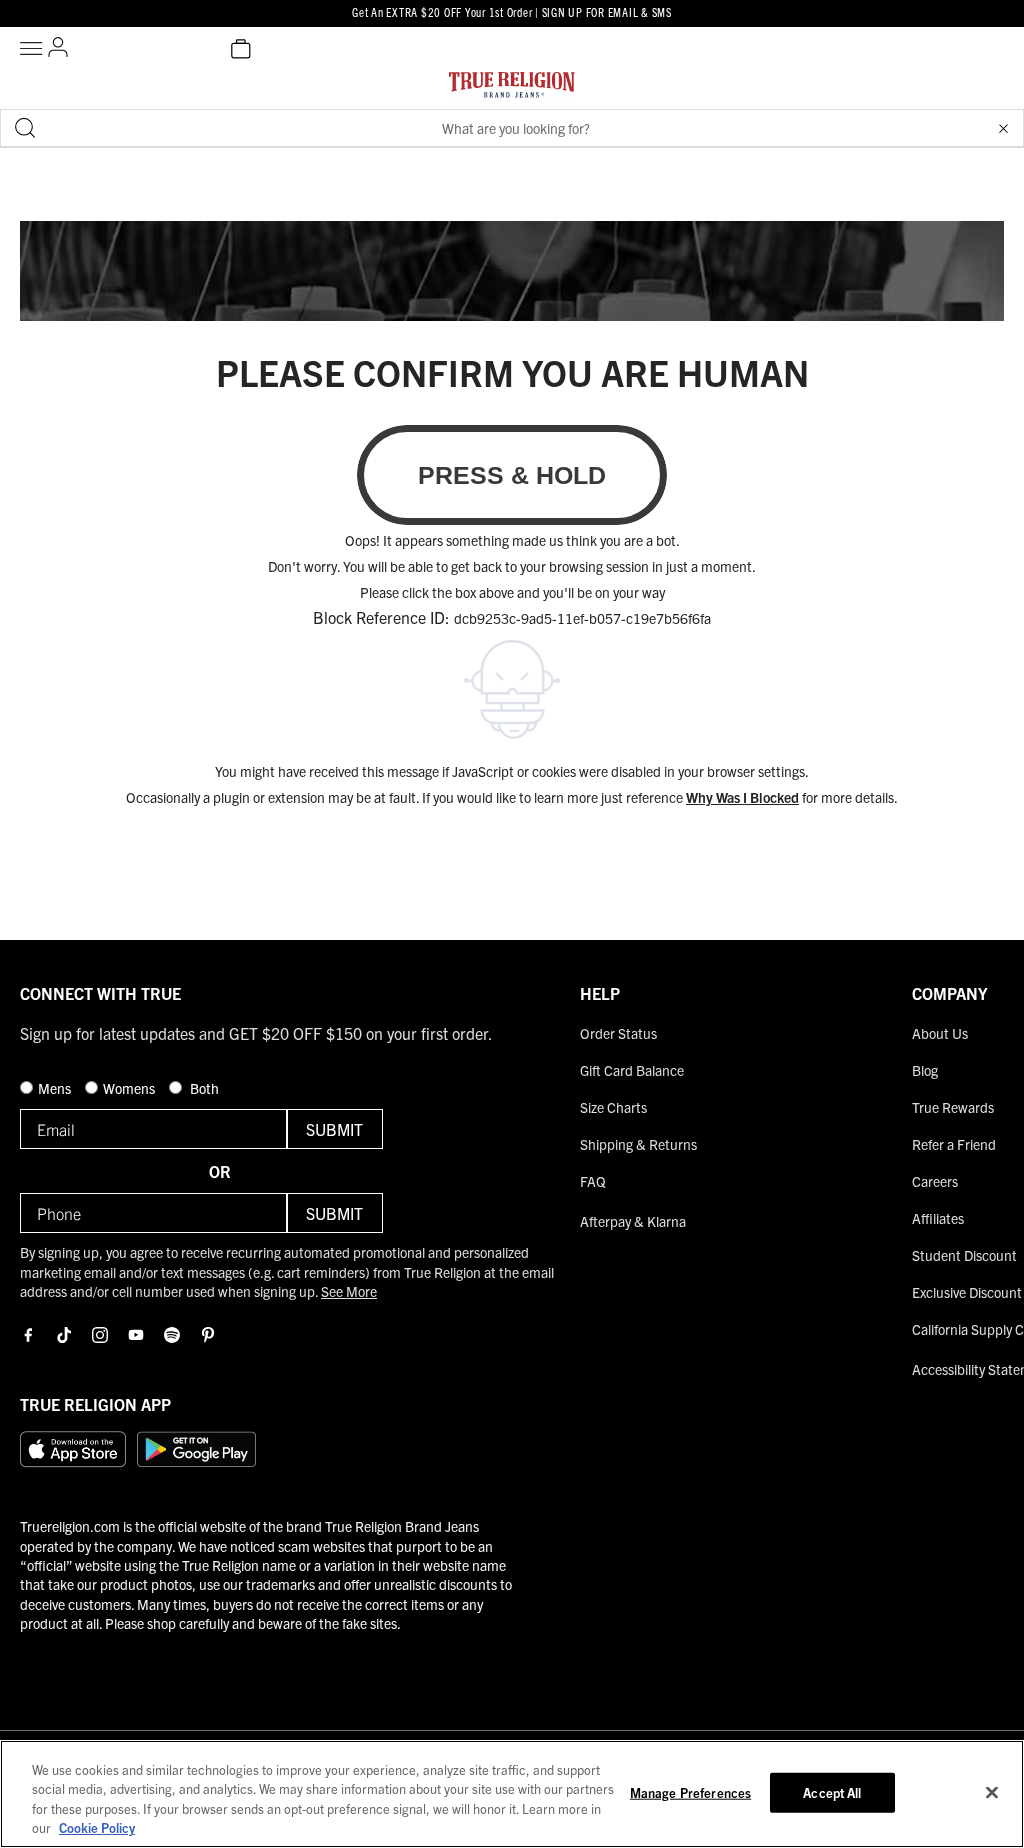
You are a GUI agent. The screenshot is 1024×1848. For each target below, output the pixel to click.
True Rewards (953, 1107)
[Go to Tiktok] (64, 1335)
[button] (1003, 128)
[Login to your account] (58, 49)
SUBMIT (334, 1129)
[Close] (992, 1792)
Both (203, 1088)
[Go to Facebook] (28, 1335)
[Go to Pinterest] (208, 1335)
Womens (130, 1088)
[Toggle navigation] (34, 49)
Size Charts (613, 1107)
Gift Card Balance (632, 1070)
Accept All (832, 1792)
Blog (925, 1070)
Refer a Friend (954, 1144)
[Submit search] (25, 128)
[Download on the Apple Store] (73, 1449)
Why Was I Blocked (742, 797)
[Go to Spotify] (172, 1335)
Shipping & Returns (638, 1144)
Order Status (618, 1033)
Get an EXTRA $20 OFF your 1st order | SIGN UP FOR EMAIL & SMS (512, 11)
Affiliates (938, 1218)
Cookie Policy (97, 1827)
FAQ (593, 1181)
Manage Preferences (690, 1792)
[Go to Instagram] (100, 1335)
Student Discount (964, 1255)
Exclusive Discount (967, 1292)
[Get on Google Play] (196, 1449)
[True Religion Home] (512, 90)
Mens (56, 1088)
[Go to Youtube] (136, 1335)
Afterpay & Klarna (633, 1221)
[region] (512, 1794)
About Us (940, 1033)
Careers (935, 1181)
